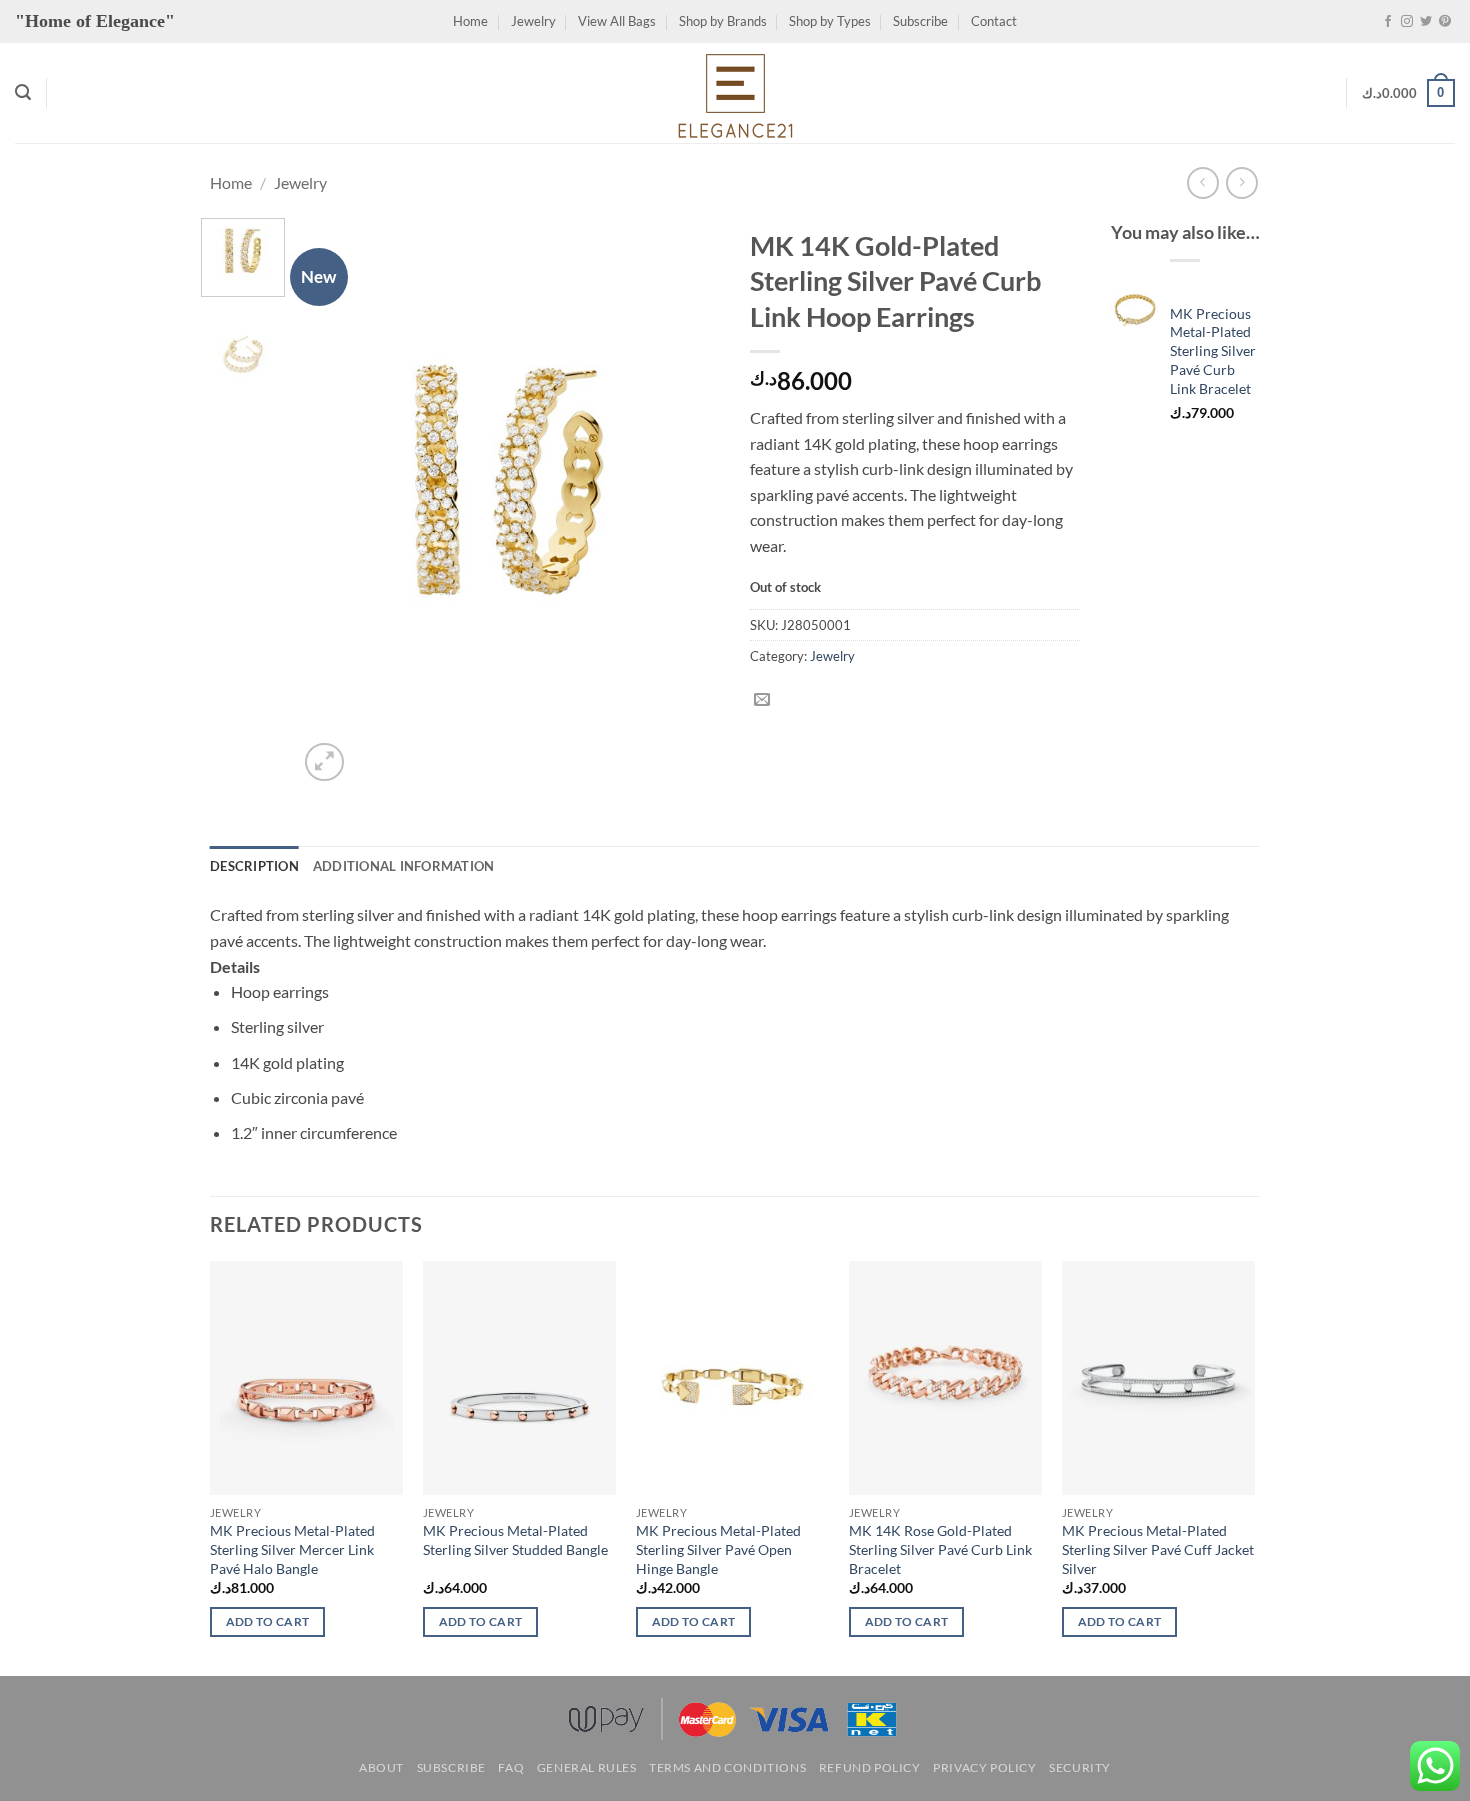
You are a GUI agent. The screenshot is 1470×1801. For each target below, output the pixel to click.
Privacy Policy (985, 1767)
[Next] (687, 502)
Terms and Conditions (727, 1767)
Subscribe (920, 21)
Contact (994, 21)
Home (470, 21)
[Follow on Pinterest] (1445, 22)
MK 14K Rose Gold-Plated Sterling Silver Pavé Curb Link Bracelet (940, 1549)
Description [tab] (254, 866)
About (381, 1767)
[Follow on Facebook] (1388, 22)
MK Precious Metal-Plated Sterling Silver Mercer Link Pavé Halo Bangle (292, 1549)
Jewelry (533, 21)
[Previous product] (1241, 182)
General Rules (587, 1767)
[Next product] (1202, 182)
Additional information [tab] (404, 866)
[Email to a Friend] (762, 700)
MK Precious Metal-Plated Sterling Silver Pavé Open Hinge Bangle (718, 1549)
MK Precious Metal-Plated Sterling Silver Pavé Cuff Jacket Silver (1158, 1549)
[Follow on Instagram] (1407, 22)
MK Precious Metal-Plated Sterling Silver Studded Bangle (515, 1540)
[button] (23, 92)
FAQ (511, 1767)
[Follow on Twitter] (1426, 22)
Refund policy (870, 1767)
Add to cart (268, 1621)
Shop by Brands (723, 21)
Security (1080, 1767)
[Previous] (332, 502)
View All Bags (617, 21)
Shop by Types (830, 21)
